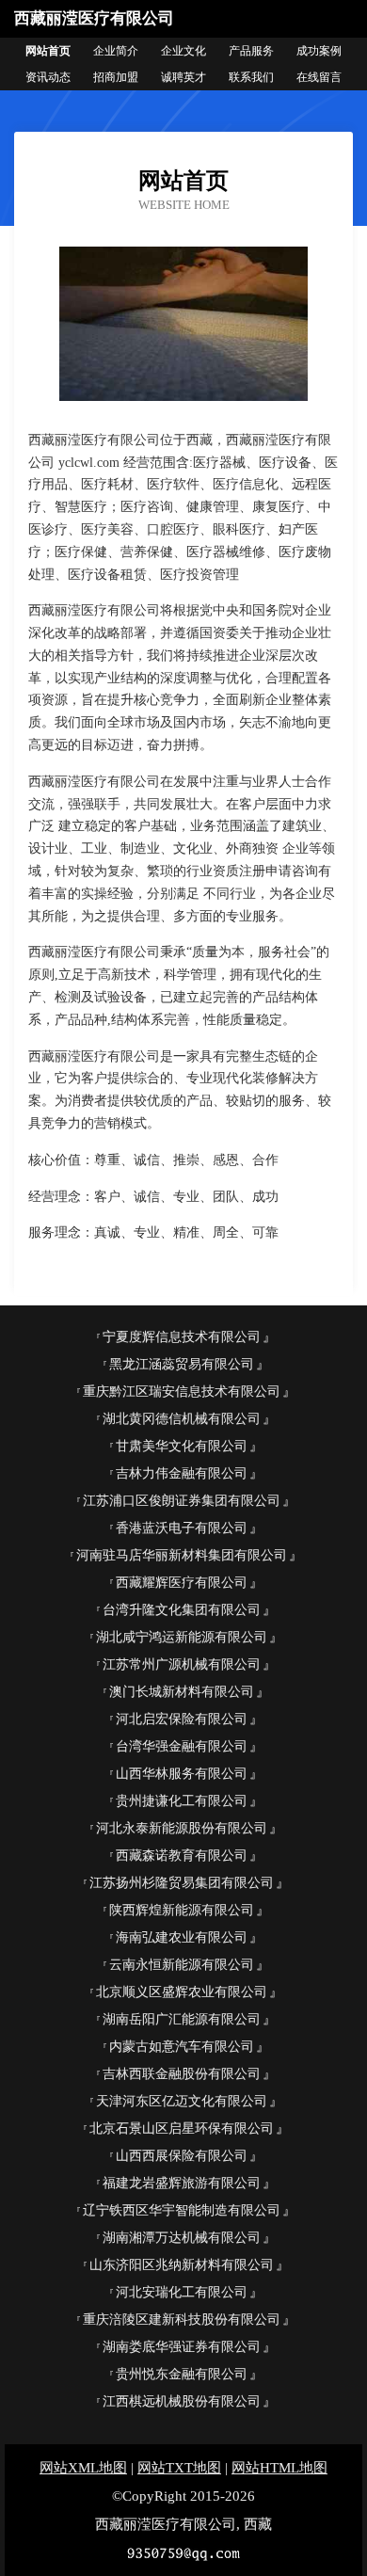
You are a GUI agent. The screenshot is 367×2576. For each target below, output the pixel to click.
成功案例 (319, 51)
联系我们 (251, 77)
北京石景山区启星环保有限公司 (182, 2128)
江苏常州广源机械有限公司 (182, 1664)
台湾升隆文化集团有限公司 (182, 1610)
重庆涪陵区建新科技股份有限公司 (182, 2320)
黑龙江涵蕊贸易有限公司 (182, 1364)
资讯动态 (48, 77)
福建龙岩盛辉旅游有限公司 (182, 2183)
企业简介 (116, 51)
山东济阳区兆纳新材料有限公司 (182, 2265)
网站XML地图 (83, 2468)
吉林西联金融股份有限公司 (182, 2074)
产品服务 (251, 51)
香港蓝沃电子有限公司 (182, 1528)
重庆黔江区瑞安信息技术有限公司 (182, 1392)
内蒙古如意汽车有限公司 (182, 2047)
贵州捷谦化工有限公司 (182, 1801)
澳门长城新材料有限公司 (182, 1692)
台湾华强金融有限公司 (182, 1746)
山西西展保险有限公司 (182, 2156)
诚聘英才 (183, 77)
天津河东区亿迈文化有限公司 (182, 2101)
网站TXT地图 (179, 2468)
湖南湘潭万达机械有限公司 (182, 2238)
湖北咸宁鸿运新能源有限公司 (182, 1637)
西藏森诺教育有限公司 (182, 1856)
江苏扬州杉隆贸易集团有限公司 (182, 1883)
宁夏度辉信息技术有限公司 (182, 1337)
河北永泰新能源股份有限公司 (182, 1828)
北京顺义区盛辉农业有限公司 (182, 1992)
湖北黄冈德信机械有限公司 (182, 1419)
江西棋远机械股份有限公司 (182, 2401)
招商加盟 (116, 77)
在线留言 (319, 77)
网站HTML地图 (279, 2468)
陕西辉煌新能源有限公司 (182, 1910)
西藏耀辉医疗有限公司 (182, 1583)
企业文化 (183, 51)
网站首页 (48, 51)
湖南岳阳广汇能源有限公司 (182, 2019)
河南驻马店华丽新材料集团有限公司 (182, 1555)
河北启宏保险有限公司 (182, 1719)
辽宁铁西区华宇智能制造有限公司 (182, 2210)
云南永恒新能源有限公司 (182, 1965)
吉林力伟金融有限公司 (182, 1473)
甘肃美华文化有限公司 (182, 1446)
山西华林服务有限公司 (182, 1774)
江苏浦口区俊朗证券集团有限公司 (182, 1501)
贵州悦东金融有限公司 (182, 2374)
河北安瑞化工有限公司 (182, 2292)
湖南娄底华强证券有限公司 (182, 2347)
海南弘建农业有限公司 (182, 1937)
